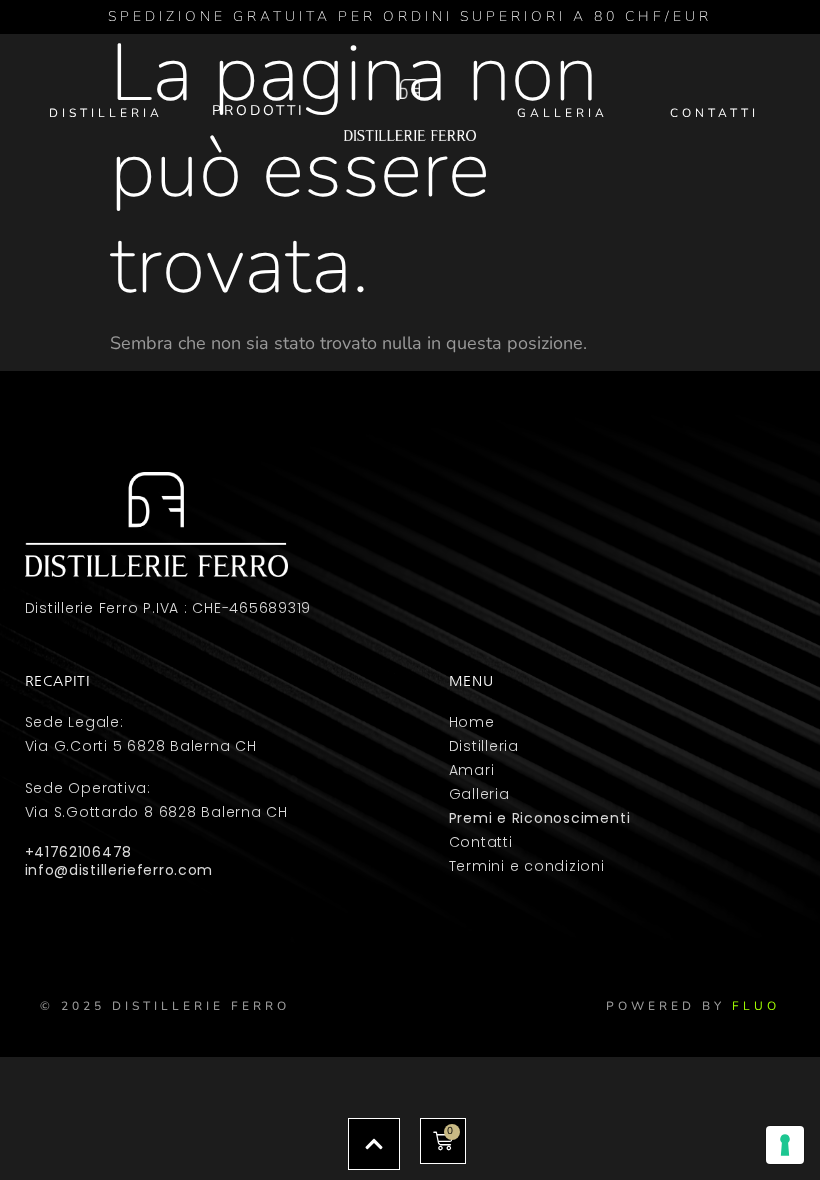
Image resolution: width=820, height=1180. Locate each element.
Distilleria (106, 113)
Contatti (714, 113)
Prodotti (258, 110)
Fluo (756, 1006)
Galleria (562, 113)
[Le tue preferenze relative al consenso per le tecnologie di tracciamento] (785, 1145)
